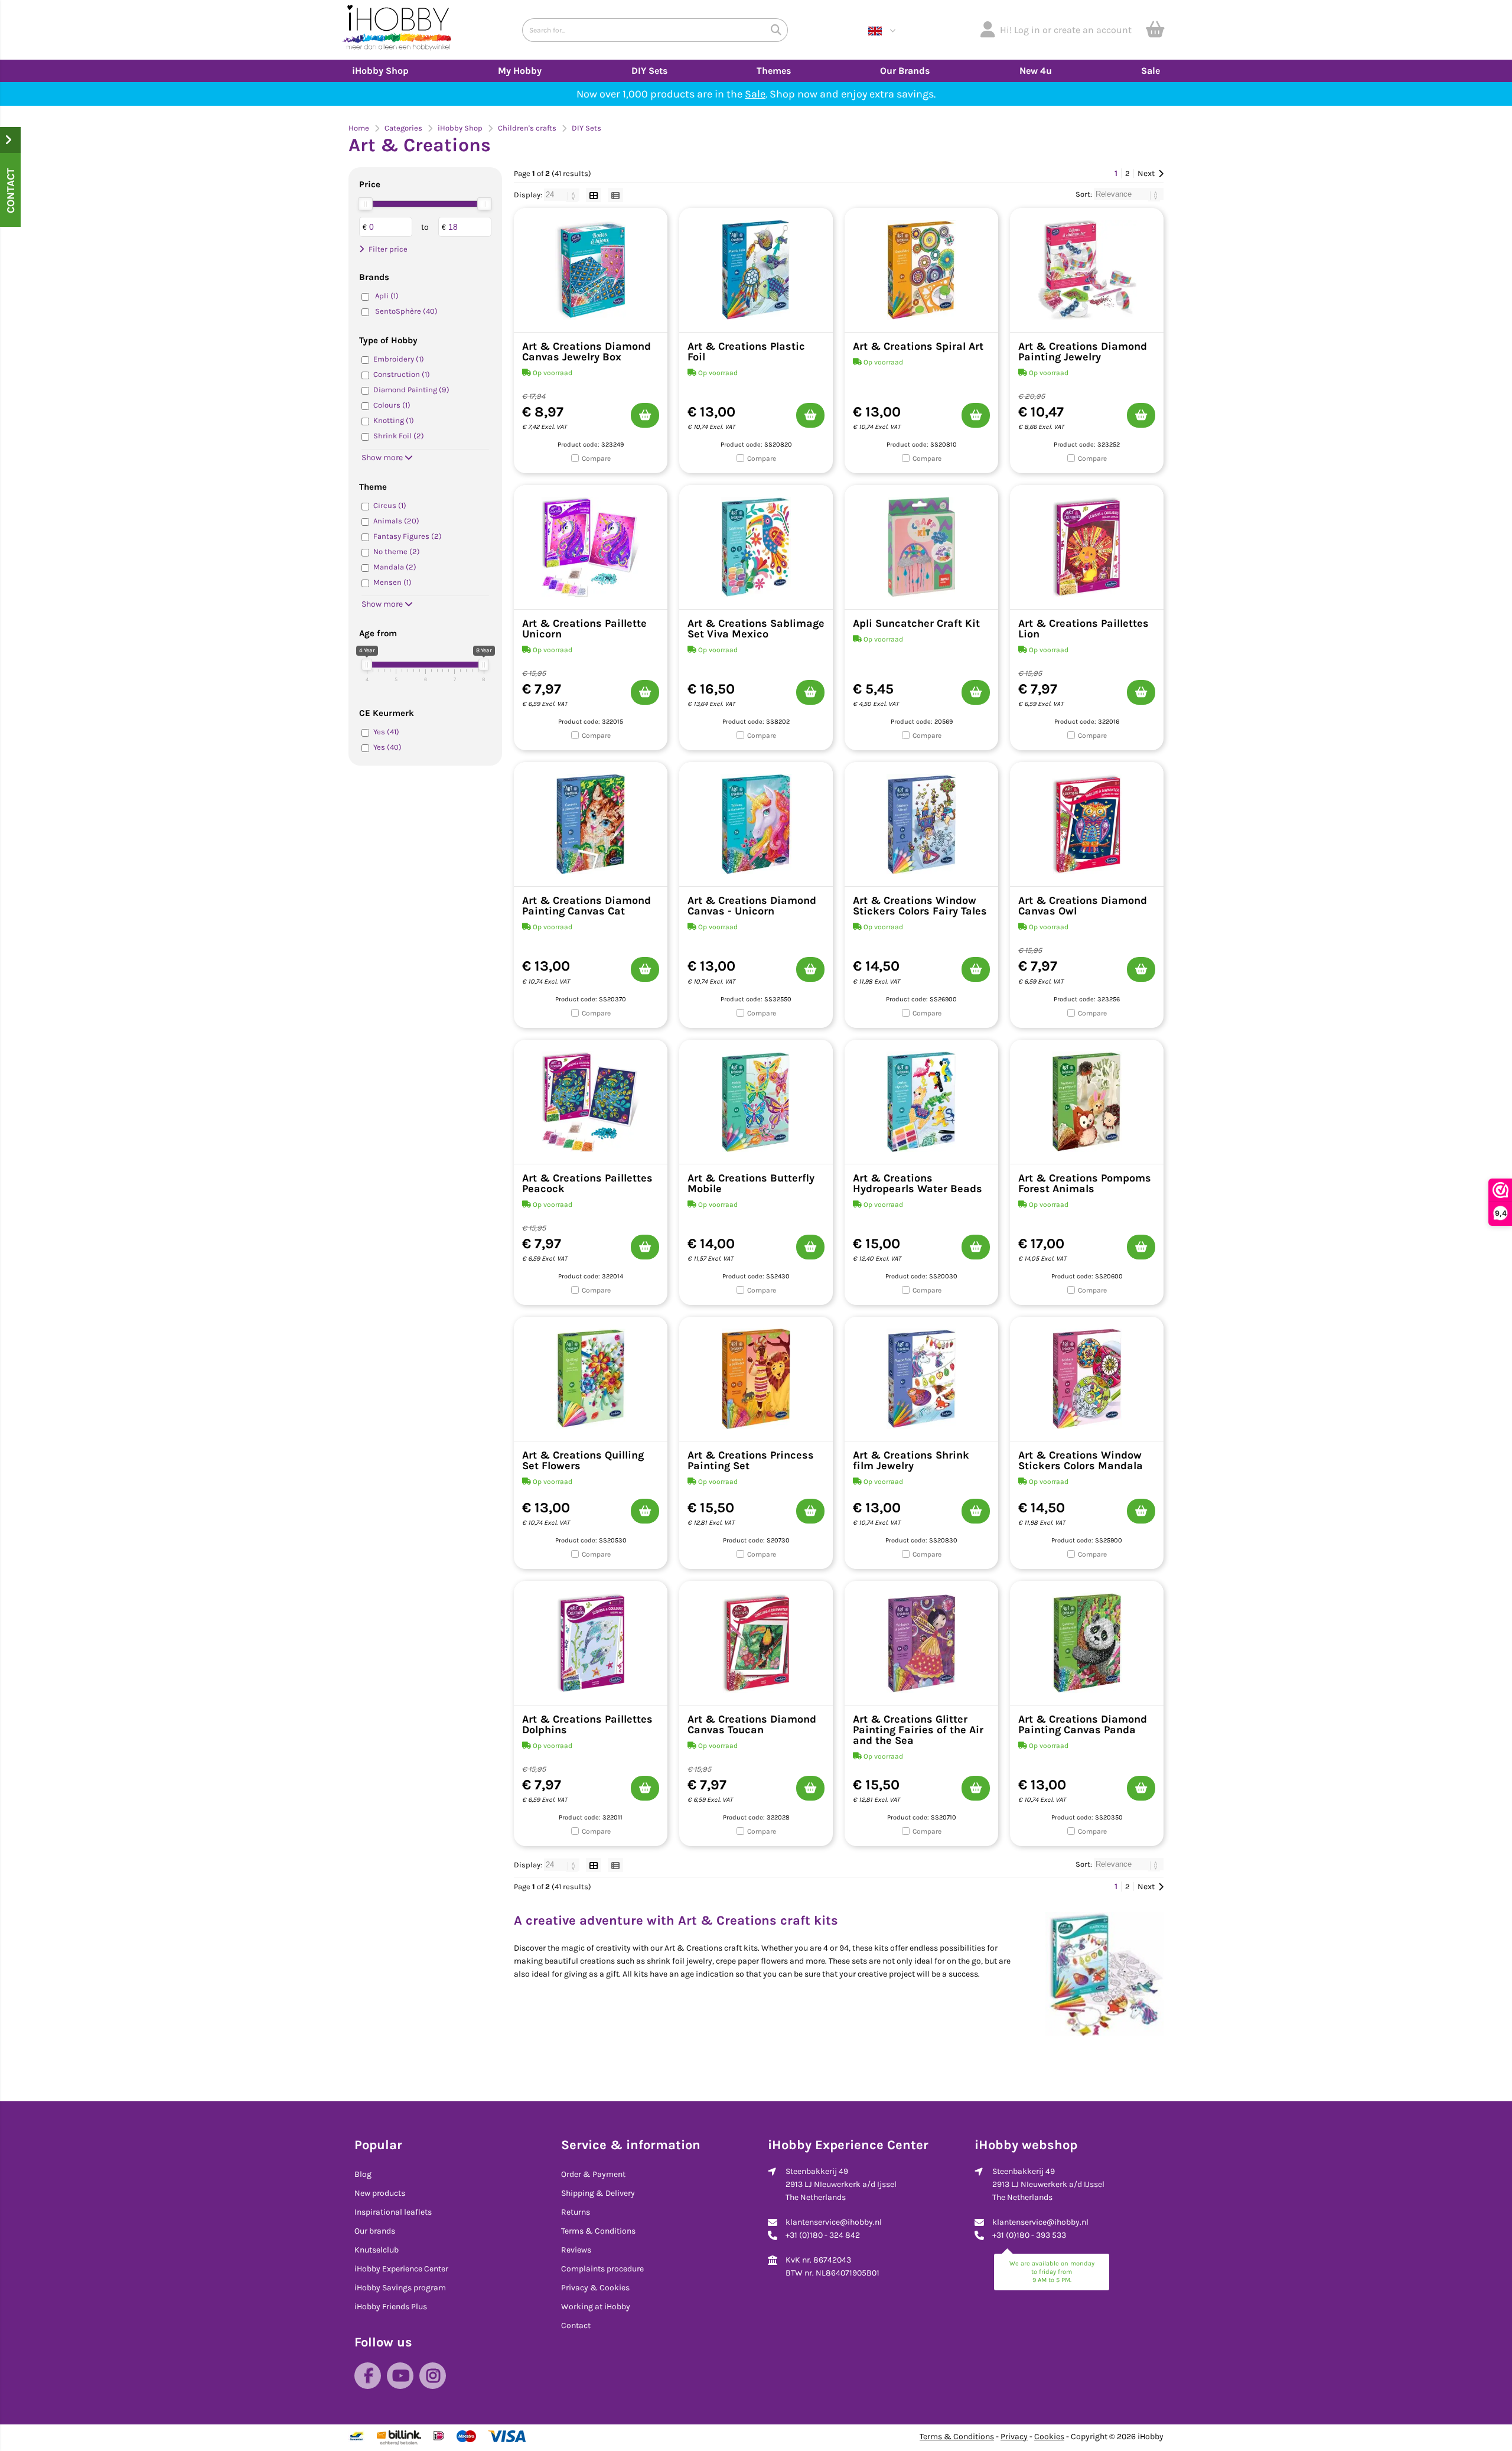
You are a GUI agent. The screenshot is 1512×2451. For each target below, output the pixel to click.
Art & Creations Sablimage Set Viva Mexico (756, 629)
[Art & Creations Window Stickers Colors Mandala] (1087, 1379)
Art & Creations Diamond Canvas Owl (1083, 906)
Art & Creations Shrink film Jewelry (911, 1460)
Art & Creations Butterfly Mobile (751, 1183)
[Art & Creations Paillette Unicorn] (591, 547)
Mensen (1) (392, 582)
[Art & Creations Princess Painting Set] (756, 1379)
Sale (1151, 71)
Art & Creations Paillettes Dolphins (587, 1724)
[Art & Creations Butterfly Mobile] (756, 1102)
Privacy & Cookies (595, 2288)
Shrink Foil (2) (399, 436)
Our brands (375, 2231)
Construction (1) (402, 374)
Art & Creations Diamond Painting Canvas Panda (1083, 1724)
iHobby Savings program (400, 2288)
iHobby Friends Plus (391, 2307)
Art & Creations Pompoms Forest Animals (1085, 1183)
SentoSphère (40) (406, 311)
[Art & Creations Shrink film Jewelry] (921, 1379)
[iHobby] (397, 30)
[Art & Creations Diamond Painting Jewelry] (1087, 270)
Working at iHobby (596, 2307)
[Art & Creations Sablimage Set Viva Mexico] (756, 547)
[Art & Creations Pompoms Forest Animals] (1087, 1102)
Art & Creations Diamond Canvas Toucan (752, 1724)
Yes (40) (387, 747)
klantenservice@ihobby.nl (834, 2222)
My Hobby (520, 71)
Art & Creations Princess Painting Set (751, 1460)
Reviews (576, 2250)
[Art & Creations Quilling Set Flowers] (591, 1379)
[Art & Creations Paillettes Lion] (1087, 547)
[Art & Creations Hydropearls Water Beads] (921, 1102)
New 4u (1036, 71)
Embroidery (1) (399, 359)
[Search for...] (776, 30)
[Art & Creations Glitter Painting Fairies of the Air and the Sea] (921, 1643)
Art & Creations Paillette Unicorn (584, 629)
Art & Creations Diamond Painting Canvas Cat (586, 906)
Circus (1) (390, 505)
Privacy (1014, 2437)
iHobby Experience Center (401, 2269)
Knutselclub (377, 2250)
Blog (363, 2174)
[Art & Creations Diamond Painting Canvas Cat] (591, 824)
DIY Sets (649, 71)
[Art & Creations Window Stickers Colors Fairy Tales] (921, 824)
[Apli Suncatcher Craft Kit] (921, 547)
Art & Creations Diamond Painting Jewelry (1083, 351)
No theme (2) (397, 551)
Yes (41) (386, 732)
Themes (774, 71)
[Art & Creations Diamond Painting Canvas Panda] (1087, 1643)
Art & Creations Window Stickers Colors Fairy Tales (920, 906)
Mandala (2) (395, 567)
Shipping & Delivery (598, 2193)
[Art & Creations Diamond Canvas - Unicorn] (756, 824)
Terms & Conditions (598, 2231)
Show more (383, 458)
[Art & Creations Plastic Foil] (756, 270)
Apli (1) (387, 296)
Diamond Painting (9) (411, 390)
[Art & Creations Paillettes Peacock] (591, 1102)
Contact (576, 2325)
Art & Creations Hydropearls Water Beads (918, 1183)
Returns (576, 2212)
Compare (596, 458)
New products (380, 2193)
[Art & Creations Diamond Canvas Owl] (1087, 824)
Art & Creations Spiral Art (918, 346)
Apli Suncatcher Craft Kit (916, 623)
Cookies (1049, 2437)
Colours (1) (392, 405)
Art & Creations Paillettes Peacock (587, 1183)
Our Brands (905, 71)
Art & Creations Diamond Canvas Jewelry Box (586, 351)
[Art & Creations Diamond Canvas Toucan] (756, 1643)
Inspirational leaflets (393, 2212)
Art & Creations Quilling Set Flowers (583, 1460)
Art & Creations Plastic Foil (746, 351)
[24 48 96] (563, 195)
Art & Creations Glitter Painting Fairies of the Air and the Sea (918, 1730)
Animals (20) (396, 521)
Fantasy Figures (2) (408, 536)
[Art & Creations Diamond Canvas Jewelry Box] (591, 270)
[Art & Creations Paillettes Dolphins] (591, 1643)
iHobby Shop (380, 71)
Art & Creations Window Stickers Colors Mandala (1081, 1460)
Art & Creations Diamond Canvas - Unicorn (752, 906)
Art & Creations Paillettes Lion (1084, 629)
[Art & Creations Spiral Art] (921, 270)
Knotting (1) (394, 420)
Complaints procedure (602, 2269)
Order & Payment (593, 2174)
